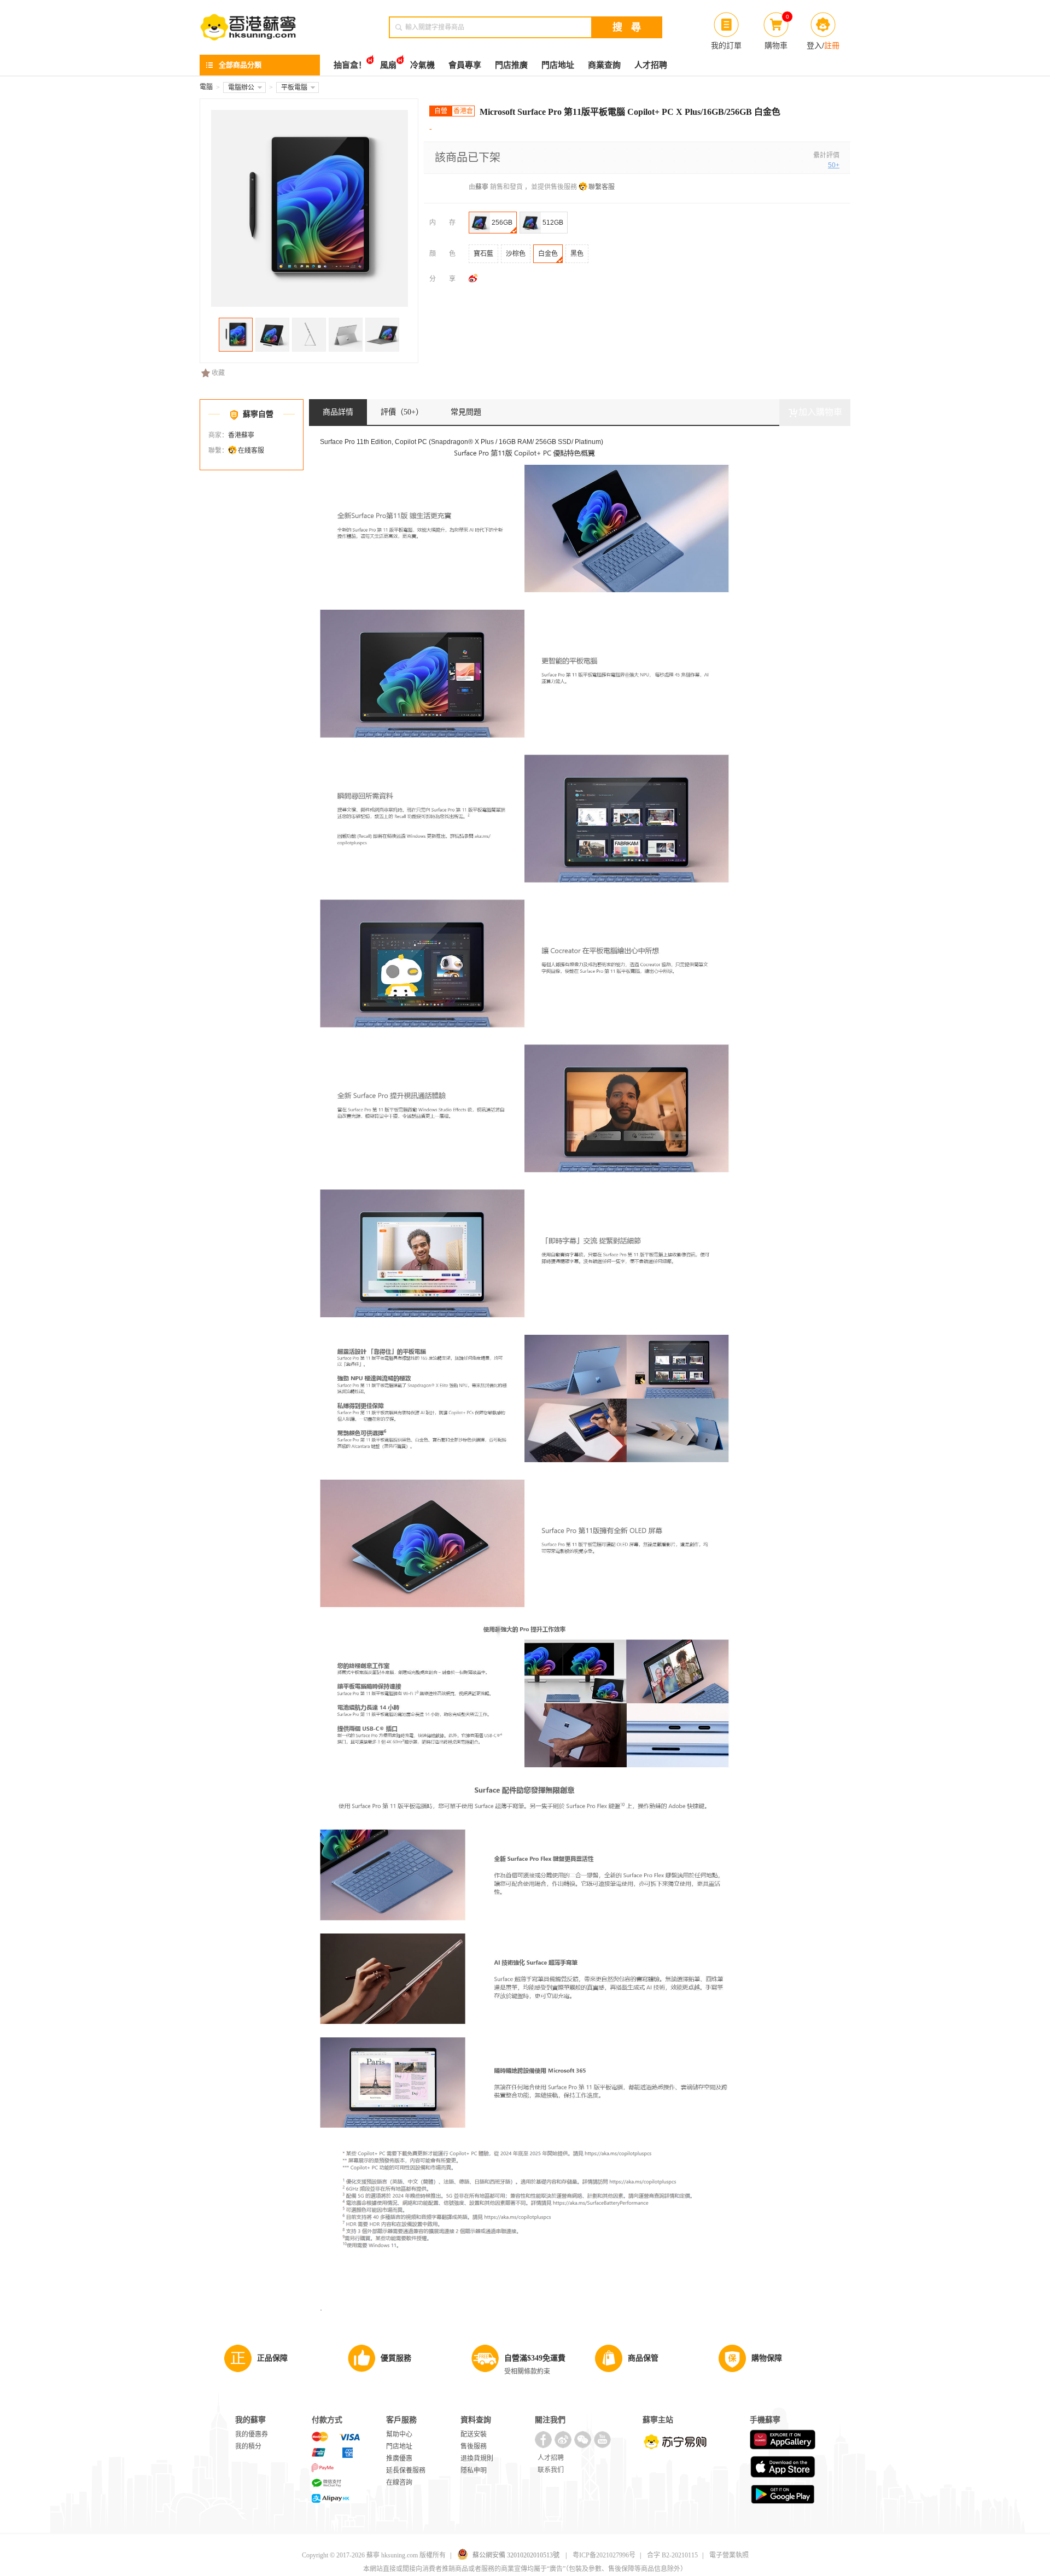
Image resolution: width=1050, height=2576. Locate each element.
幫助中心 (399, 2434)
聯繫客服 (602, 187)
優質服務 (396, 2358)
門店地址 (558, 65)
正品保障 (272, 2358)
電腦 (206, 87)
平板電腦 (294, 87)
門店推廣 (511, 65)
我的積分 (248, 2446)
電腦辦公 (241, 87)
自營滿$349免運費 (535, 2358)
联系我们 (551, 2470)
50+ (834, 165)
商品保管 (643, 2358)
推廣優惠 (399, 2458)
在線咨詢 (399, 2482)
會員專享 (465, 65)
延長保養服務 (406, 2470)
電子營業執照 (729, 2555)
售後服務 (474, 2446)
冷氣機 (422, 65)
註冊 (832, 45)
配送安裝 (474, 2434)
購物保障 (767, 2358)
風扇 (388, 65)
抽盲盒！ (350, 65)
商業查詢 (604, 65)
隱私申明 (474, 2470)
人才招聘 (651, 65)
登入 (814, 45)
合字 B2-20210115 (672, 2555)
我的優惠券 (252, 2434)
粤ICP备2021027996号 (604, 2555)
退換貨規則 (477, 2458)
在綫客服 (251, 451)
